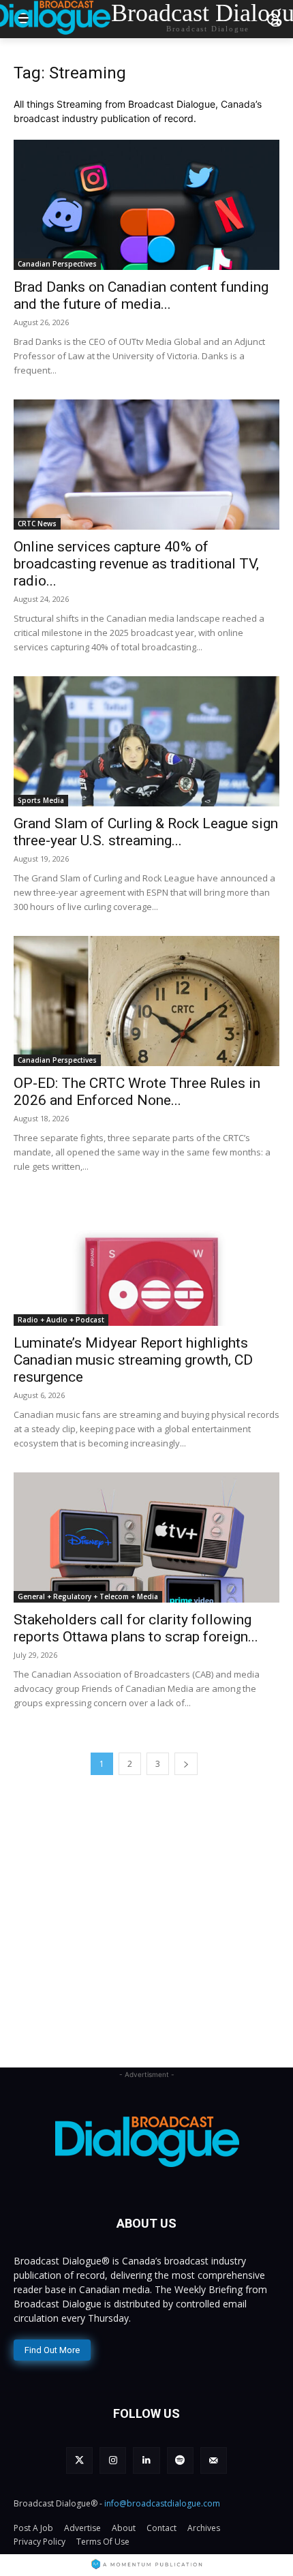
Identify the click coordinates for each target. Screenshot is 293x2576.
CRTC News (37, 524)
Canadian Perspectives (57, 264)
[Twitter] (79, 2460)
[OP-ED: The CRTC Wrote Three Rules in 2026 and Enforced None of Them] (146, 1001)
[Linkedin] (146, 2460)
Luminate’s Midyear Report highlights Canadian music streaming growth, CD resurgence (133, 1360)
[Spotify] (180, 2460)
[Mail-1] (214, 2460)
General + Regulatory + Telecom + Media (88, 1596)
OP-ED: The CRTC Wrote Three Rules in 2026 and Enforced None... (137, 1092)
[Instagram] (113, 2460)
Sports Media (41, 800)
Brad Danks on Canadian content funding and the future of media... (141, 296)
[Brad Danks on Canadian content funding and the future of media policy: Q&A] (146, 205)
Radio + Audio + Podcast (61, 1320)
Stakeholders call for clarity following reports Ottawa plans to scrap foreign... (136, 1628)
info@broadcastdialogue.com (162, 2503)
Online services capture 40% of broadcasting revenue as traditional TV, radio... (136, 564)
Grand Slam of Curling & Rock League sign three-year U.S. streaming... (146, 832)
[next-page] (186, 1764)
